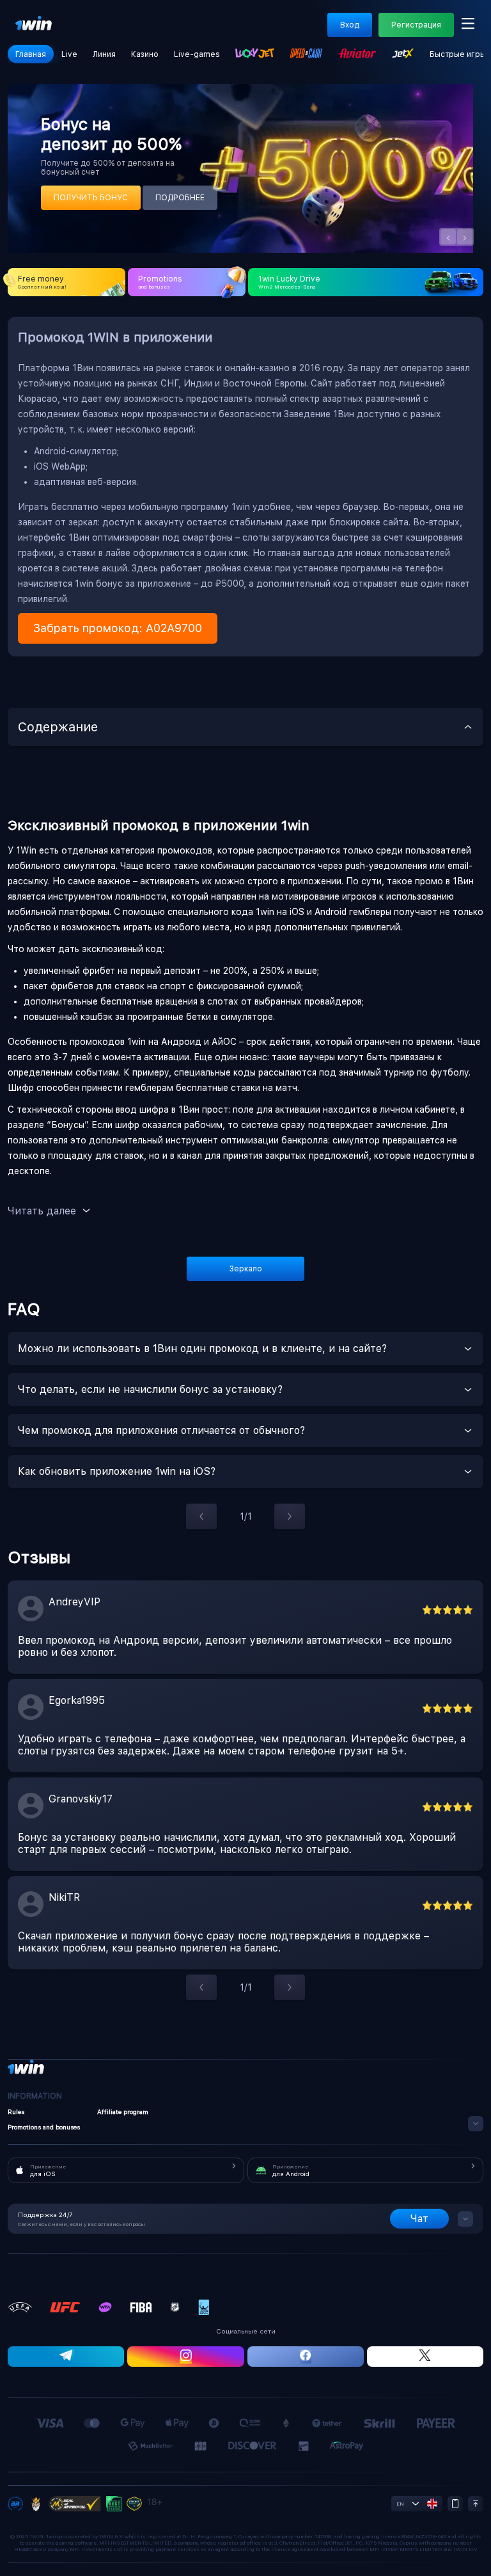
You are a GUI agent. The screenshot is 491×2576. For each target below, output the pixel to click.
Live (69, 54)
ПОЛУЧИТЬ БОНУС (91, 198)
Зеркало (246, 1269)
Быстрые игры (458, 54)
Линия (104, 54)
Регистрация (416, 25)
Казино (145, 54)
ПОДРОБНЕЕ (180, 198)
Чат (419, 2219)
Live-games (197, 54)
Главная (31, 54)
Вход (350, 25)
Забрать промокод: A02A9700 (118, 628)
